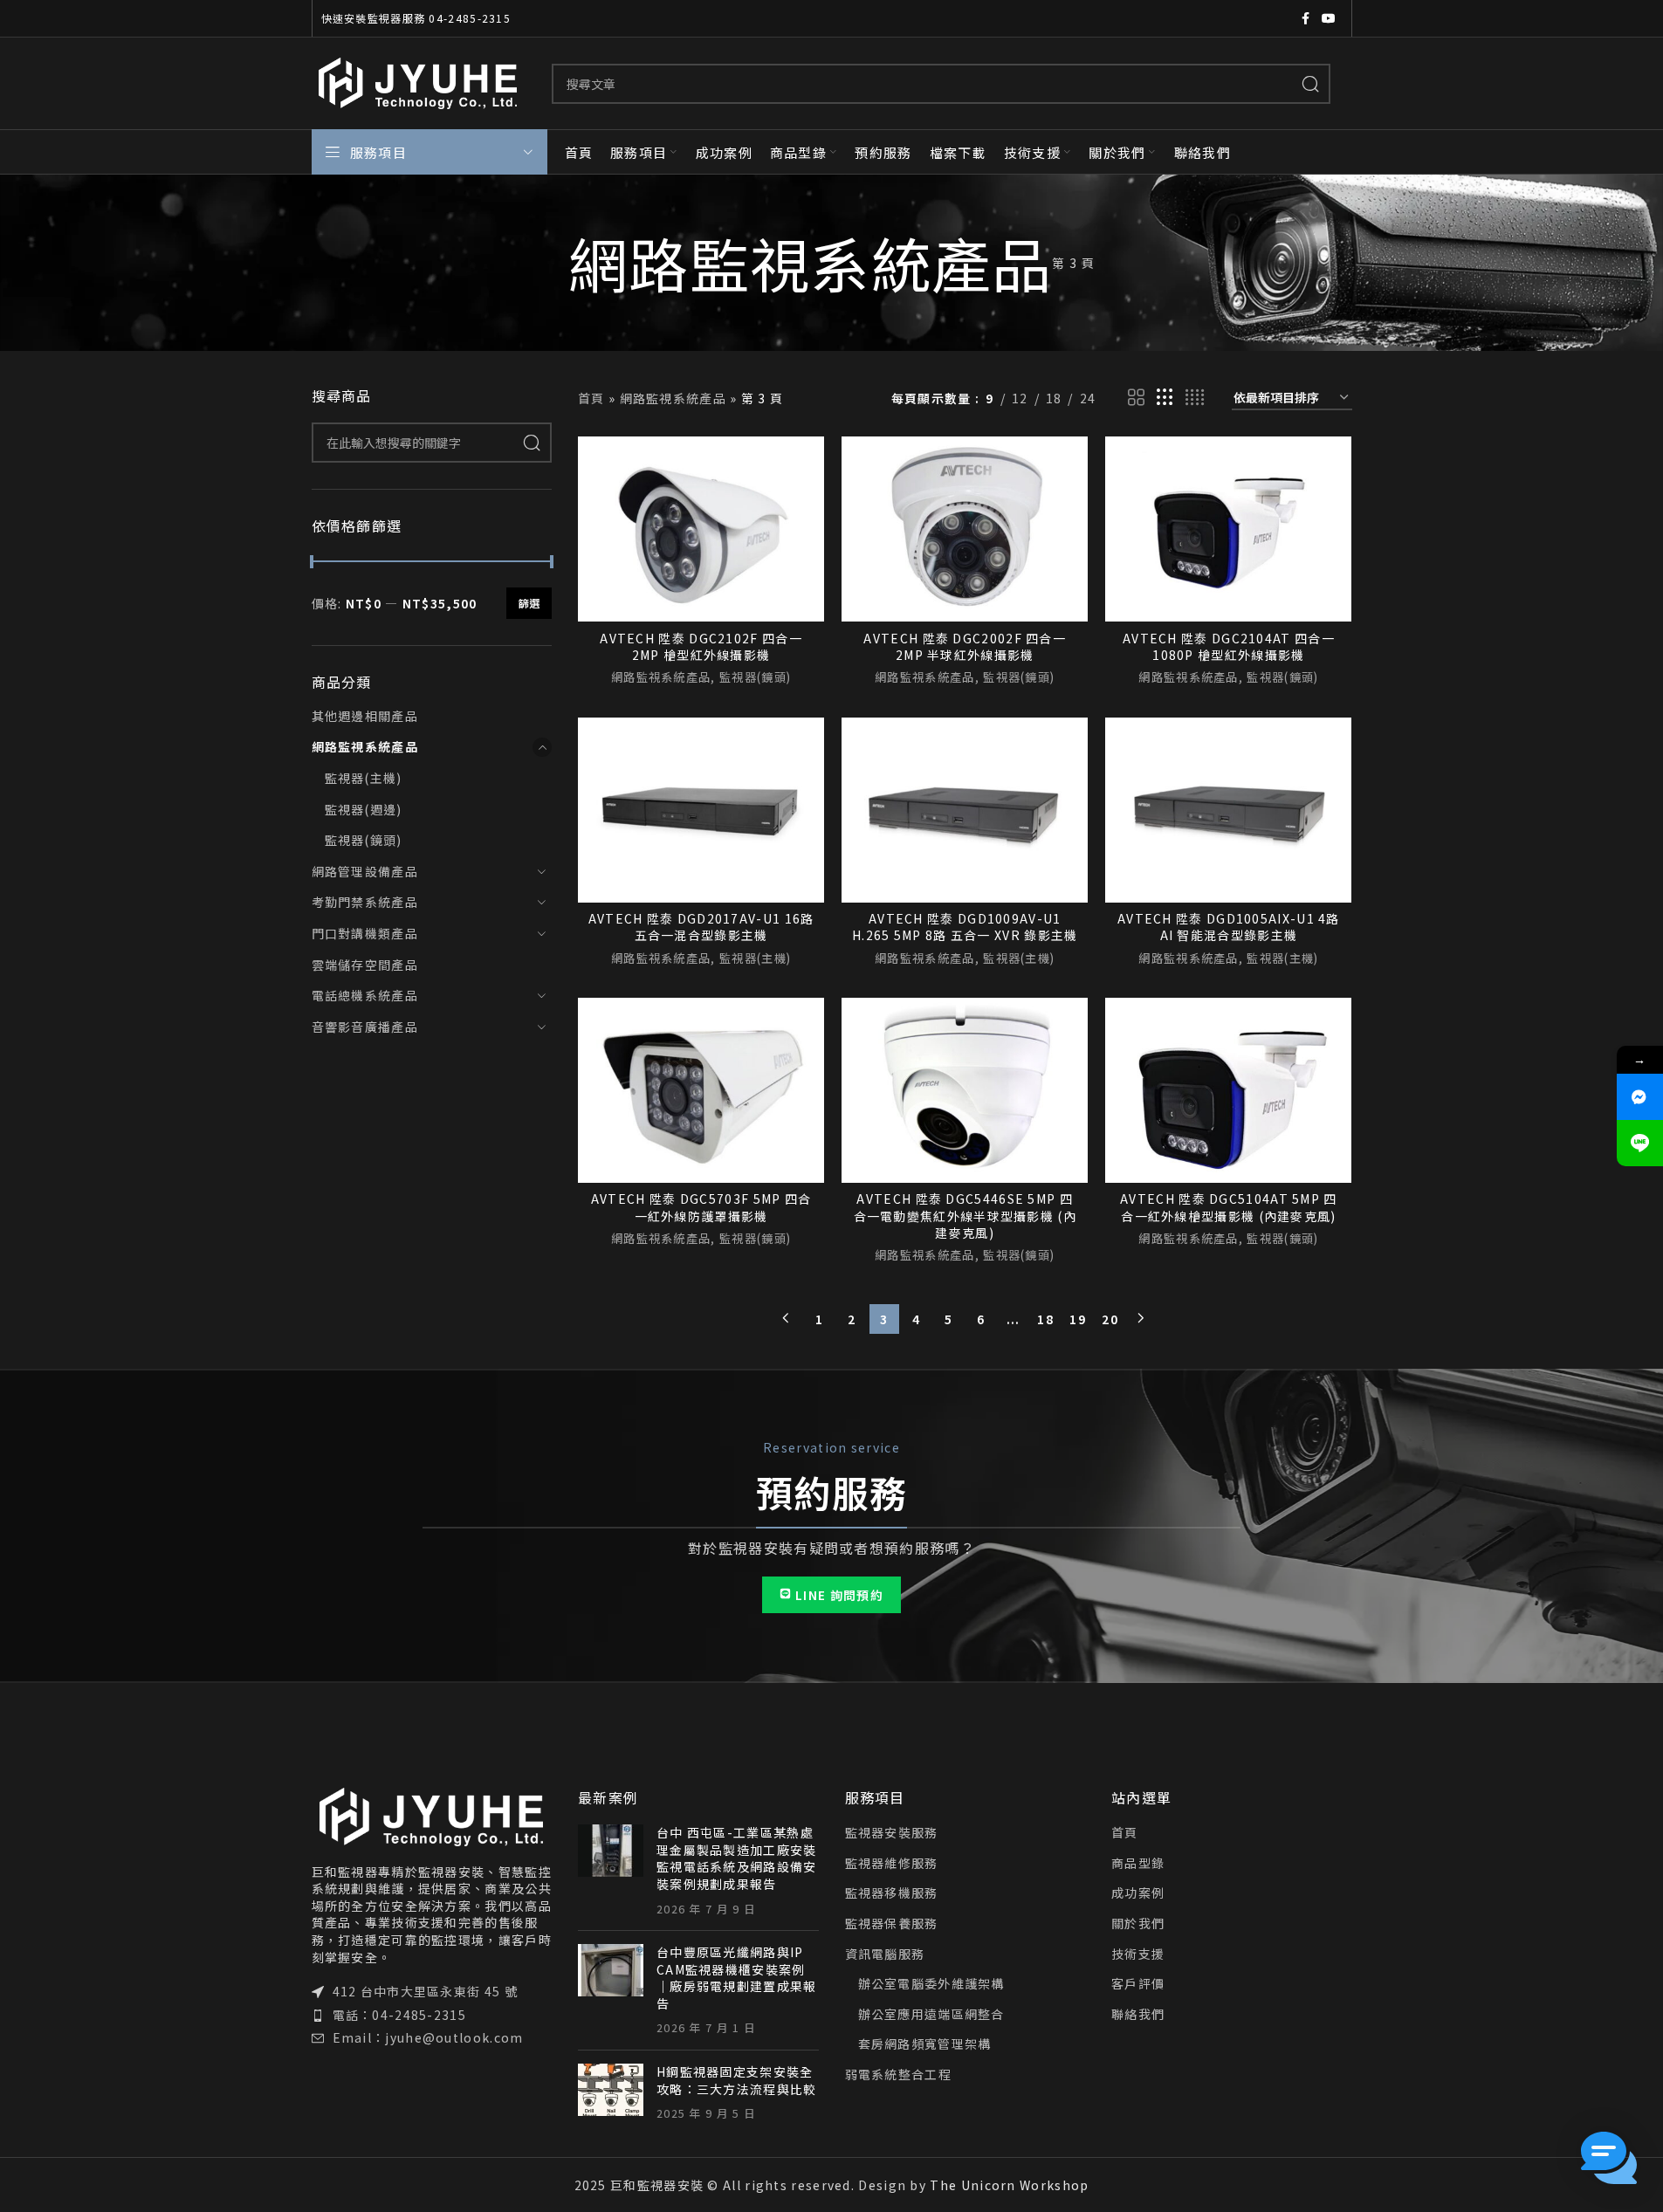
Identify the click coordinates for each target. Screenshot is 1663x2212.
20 (1110, 1319)
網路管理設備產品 (365, 871)
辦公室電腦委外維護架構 (931, 1984)
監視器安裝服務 (892, 1833)
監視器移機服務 (892, 1893)
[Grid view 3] (1165, 398)
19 (1078, 1319)
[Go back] (546, 263)
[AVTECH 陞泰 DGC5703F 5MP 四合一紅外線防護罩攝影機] (701, 1090)
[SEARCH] (1310, 84)
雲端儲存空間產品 (365, 965)
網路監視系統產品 (365, 746)
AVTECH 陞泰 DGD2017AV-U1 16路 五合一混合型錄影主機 (701, 927)
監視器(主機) (364, 778)
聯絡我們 (1138, 2014)
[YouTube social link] (1329, 18)
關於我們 (1138, 1923)
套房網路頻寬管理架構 (925, 2044)
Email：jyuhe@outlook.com (428, 2037)
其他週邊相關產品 (365, 716)
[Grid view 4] (1195, 398)
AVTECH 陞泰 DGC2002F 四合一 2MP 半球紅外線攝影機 (965, 647)
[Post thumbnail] (611, 1871)
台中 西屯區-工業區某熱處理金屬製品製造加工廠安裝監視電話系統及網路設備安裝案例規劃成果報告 (737, 1858)
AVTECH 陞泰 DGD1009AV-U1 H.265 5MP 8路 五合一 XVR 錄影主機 (965, 927)
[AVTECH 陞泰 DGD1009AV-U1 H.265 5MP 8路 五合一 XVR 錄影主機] (965, 810)
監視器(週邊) (364, 809)
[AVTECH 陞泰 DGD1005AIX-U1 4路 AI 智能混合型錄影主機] (1228, 810)
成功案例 (1138, 1893)
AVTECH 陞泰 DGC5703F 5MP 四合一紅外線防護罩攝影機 (701, 1207)
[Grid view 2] (1137, 398)
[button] (1609, 2158)
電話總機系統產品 (365, 995)
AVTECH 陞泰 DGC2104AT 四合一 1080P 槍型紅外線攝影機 (1229, 647)
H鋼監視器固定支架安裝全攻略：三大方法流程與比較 (737, 2080)
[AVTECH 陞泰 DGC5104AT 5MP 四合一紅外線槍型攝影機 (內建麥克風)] (1228, 1090)
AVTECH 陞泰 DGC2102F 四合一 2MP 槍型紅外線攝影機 (701, 647)
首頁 (591, 398)
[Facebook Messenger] (1640, 1097)
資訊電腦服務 (885, 1954)
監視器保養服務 (892, 1923)
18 (1045, 1319)
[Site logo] (419, 81)
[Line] (1640, 1143)
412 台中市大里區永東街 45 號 (425, 1991)
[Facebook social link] (1306, 18)
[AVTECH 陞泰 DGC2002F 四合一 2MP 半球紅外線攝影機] (965, 529)
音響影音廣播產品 (365, 1027)
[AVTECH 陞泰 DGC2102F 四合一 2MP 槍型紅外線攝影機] (701, 529)
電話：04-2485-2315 (400, 2015)
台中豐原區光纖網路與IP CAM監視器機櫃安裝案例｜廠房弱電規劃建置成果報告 (737, 1978)
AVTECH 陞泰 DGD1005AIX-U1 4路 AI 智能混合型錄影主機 (1229, 927)
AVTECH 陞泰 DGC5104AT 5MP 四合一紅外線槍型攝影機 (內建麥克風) (1229, 1207)
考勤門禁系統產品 (365, 902)
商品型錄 (1138, 1863)
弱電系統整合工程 (898, 2075)
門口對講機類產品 (365, 933)
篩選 (529, 603)
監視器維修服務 (892, 1863)
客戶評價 (1138, 1984)
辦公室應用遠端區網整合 (931, 2014)
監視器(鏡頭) (364, 840)
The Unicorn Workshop (1009, 2185)
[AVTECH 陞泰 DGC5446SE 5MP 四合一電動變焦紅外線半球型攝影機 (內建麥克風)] (965, 1090)
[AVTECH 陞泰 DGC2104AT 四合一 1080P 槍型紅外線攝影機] (1228, 529)
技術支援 (1138, 1954)
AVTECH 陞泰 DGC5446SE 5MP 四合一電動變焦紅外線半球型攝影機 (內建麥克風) (965, 1216)
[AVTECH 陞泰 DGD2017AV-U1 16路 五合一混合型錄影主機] (701, 810)
